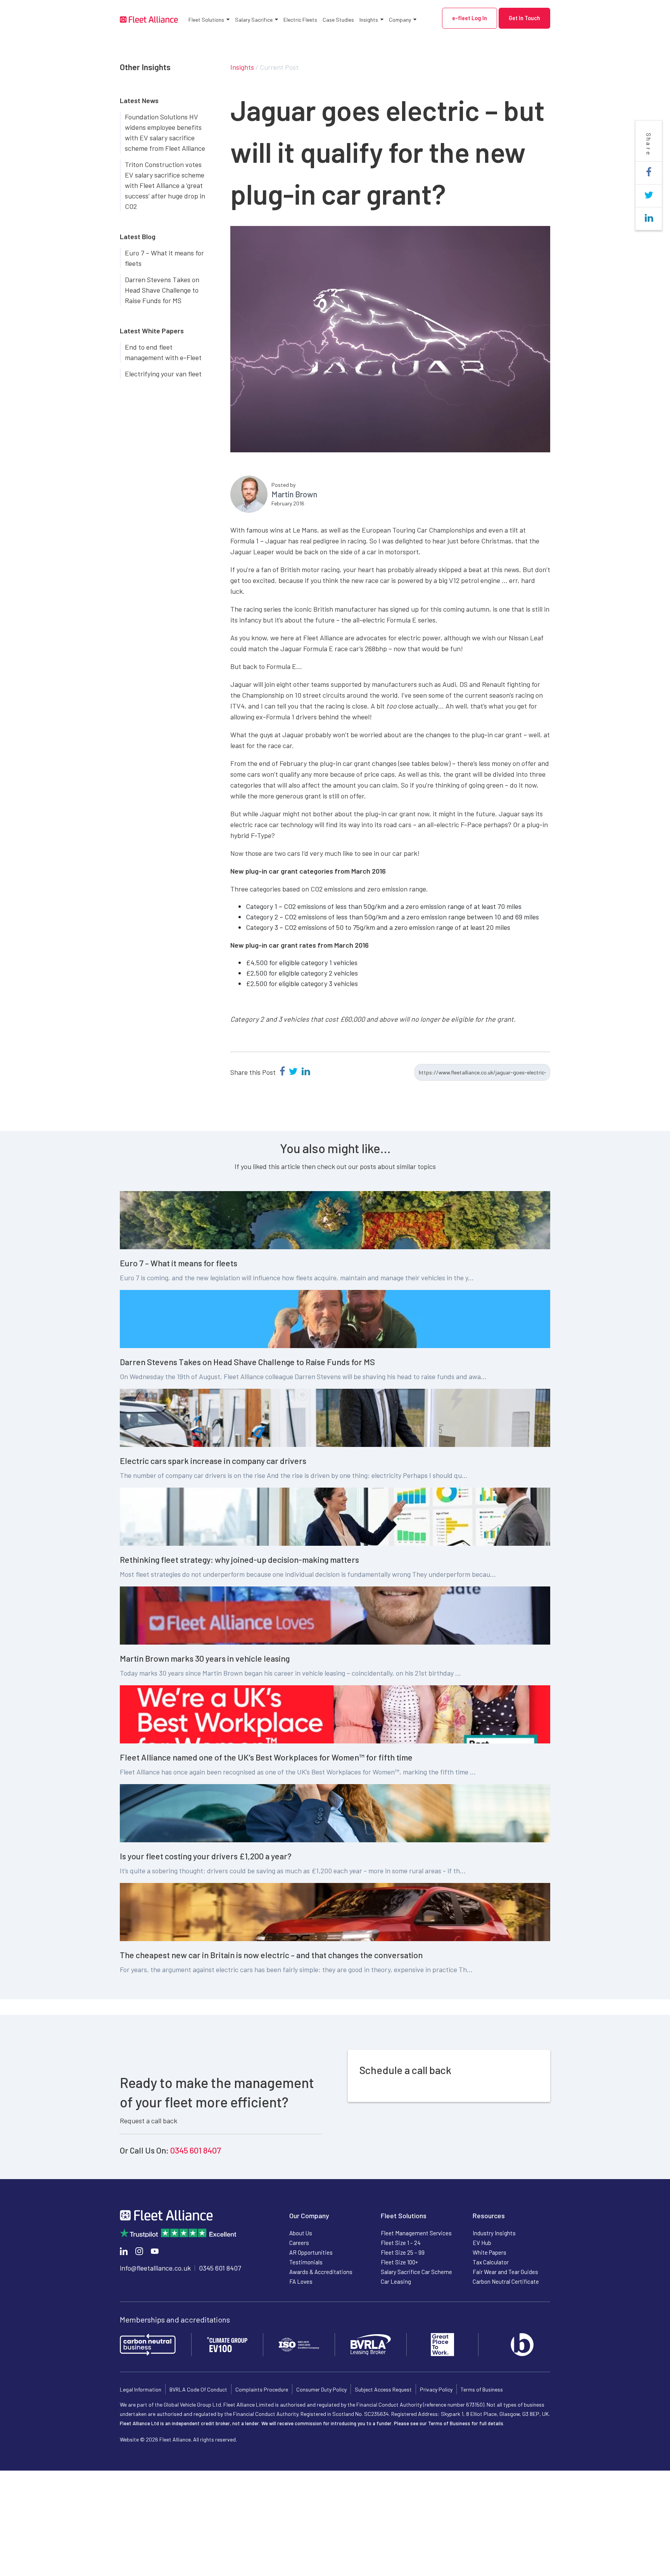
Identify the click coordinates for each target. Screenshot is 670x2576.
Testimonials (306, 2262)
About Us (301, 2233)
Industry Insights (494, 2233)
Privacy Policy (436, 2389)
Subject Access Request (383, 2389)
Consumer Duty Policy (321, 2389)
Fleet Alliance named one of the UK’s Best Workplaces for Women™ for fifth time (266, 1757)
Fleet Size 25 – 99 (403, 2252)
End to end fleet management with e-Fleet (163, 352)
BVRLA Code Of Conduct (198, 2389)
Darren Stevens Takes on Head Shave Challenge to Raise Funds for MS (162, 290)
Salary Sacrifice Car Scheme (416, 2272)
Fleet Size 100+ (399, 2262)
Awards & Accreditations (321, 2272)
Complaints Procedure (262, 2389)
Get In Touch (524, 18)
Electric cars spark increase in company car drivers (213, 1460)
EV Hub (482, 2243)
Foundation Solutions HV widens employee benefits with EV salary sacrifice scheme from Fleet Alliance (165, 132)
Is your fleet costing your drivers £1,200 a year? (206, 1856)
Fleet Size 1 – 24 (401, 2243)
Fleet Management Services (416, 2233)
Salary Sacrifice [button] (254, 20)
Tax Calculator (491, 2262)
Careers (299, 2243)
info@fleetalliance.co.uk (155, 2268)
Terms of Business (482, 2389)
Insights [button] (369, 20)
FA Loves (301, 2281)
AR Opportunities (311, 2252)
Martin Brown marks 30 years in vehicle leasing (205, 1658)
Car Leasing (396, 2281)
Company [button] (400, 20)
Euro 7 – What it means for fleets (164, 258)
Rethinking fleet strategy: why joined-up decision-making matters (239, 1559)
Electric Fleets (300, 20)
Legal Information (141, 2389)
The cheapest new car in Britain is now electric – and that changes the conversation (271, 1955)
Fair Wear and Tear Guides (505, 2272)
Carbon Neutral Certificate (506, 2281)
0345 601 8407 (196, 2150)
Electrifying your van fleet (163, 374)
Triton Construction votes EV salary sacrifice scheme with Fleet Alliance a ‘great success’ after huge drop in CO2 (165, 185)
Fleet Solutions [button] (206, 20)
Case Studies (338, 20)
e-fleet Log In (470, 18)
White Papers (490, 2252)
